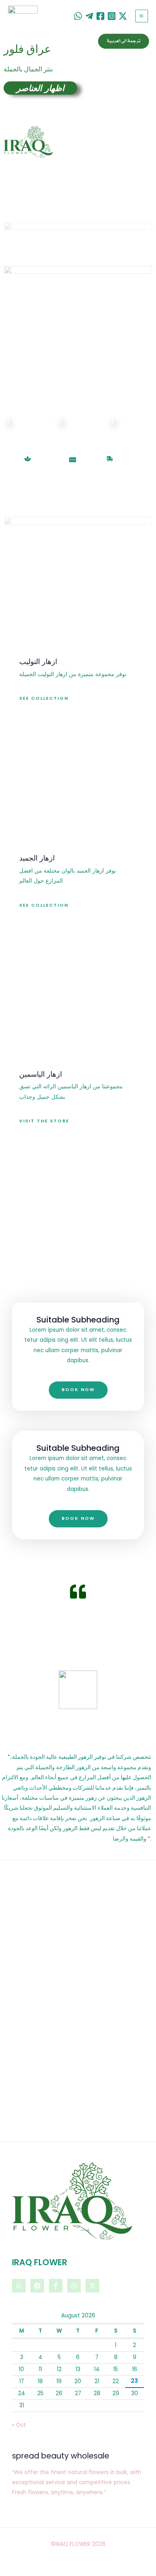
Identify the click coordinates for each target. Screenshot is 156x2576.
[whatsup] (78, 16)
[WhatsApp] (19, 2286)
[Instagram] (112, 16)
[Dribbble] (89, 16)
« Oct (19, 2425)
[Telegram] (37, 2286)
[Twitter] (123, 16)
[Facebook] (100, 16)
